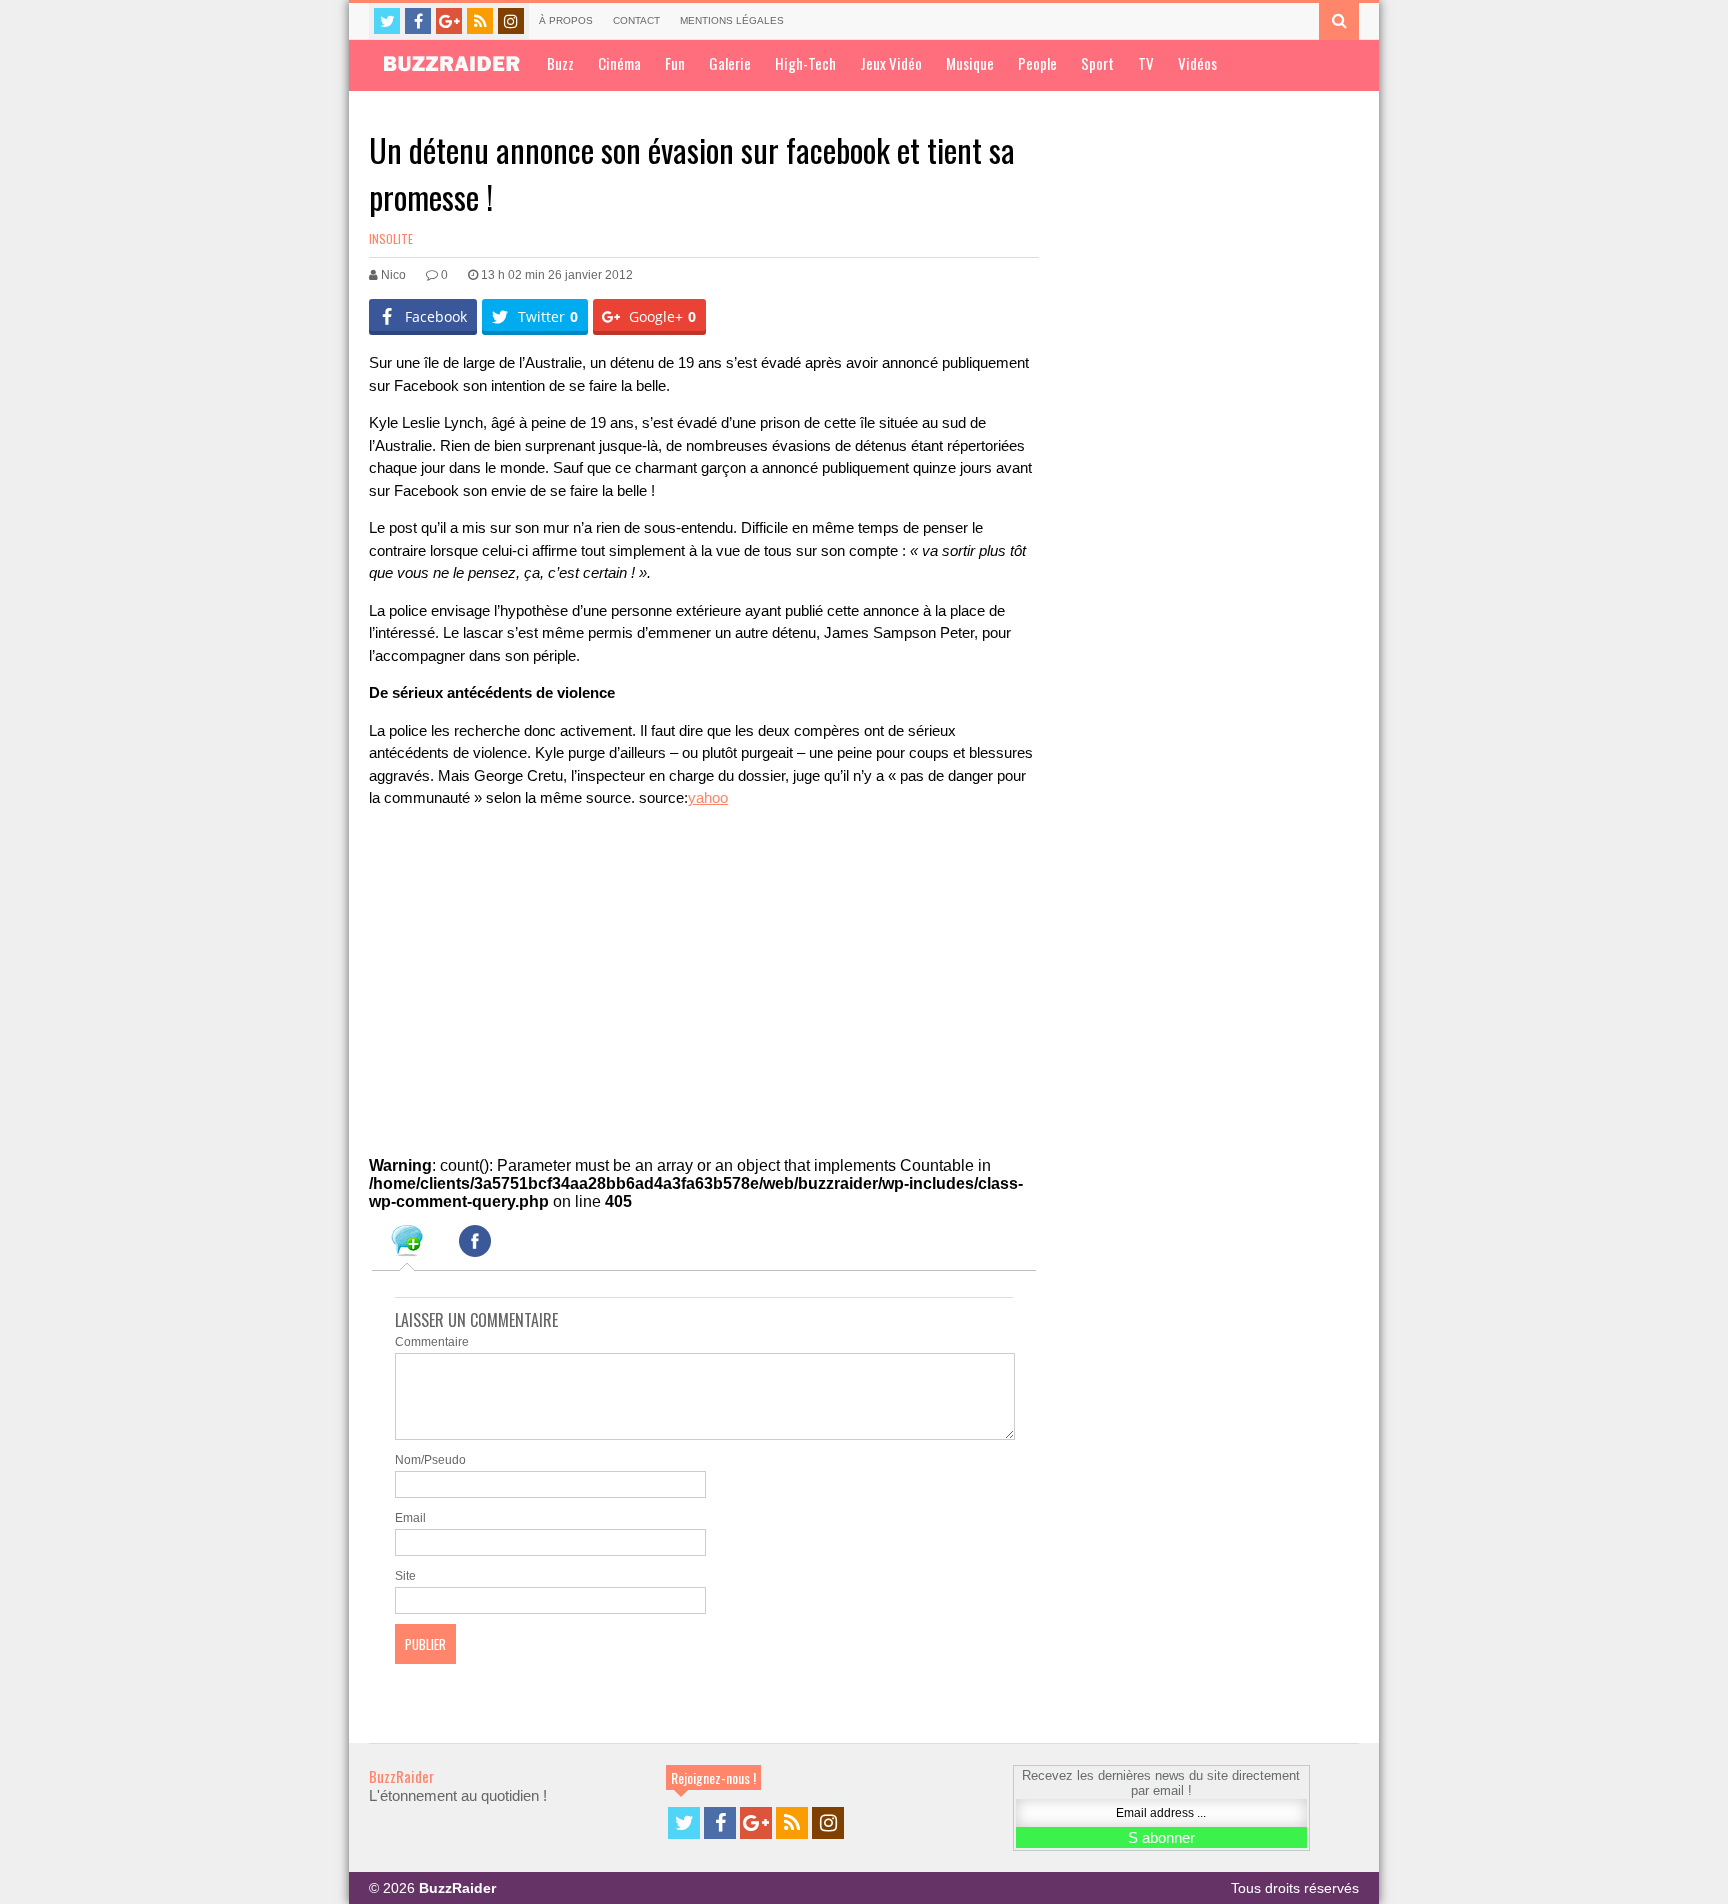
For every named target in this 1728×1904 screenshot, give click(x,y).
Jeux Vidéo (891, 63)
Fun (675, 63)
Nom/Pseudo (430, 1460)
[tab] (407, 1244)
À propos (566, 20)
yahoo (708, 797)
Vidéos (1197, 63)
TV (1146, 63)
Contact (636, 20)
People (1037, 63)
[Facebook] (418, 21)
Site (405, 1576)
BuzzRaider (401, 1776)
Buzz (560, 63)
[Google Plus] (449, 21)
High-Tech (805, 63)
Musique (970, 63)
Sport (1097, 63)
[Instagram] (511, 21)
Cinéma (619, 63)
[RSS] (480, 21)
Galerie (730, 63)
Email (410, 1518)
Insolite (391, 238)
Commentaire (432, 1342)
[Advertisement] (519, 972)
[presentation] (407, 1244)
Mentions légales (732, 20)
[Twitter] (387, 21)
